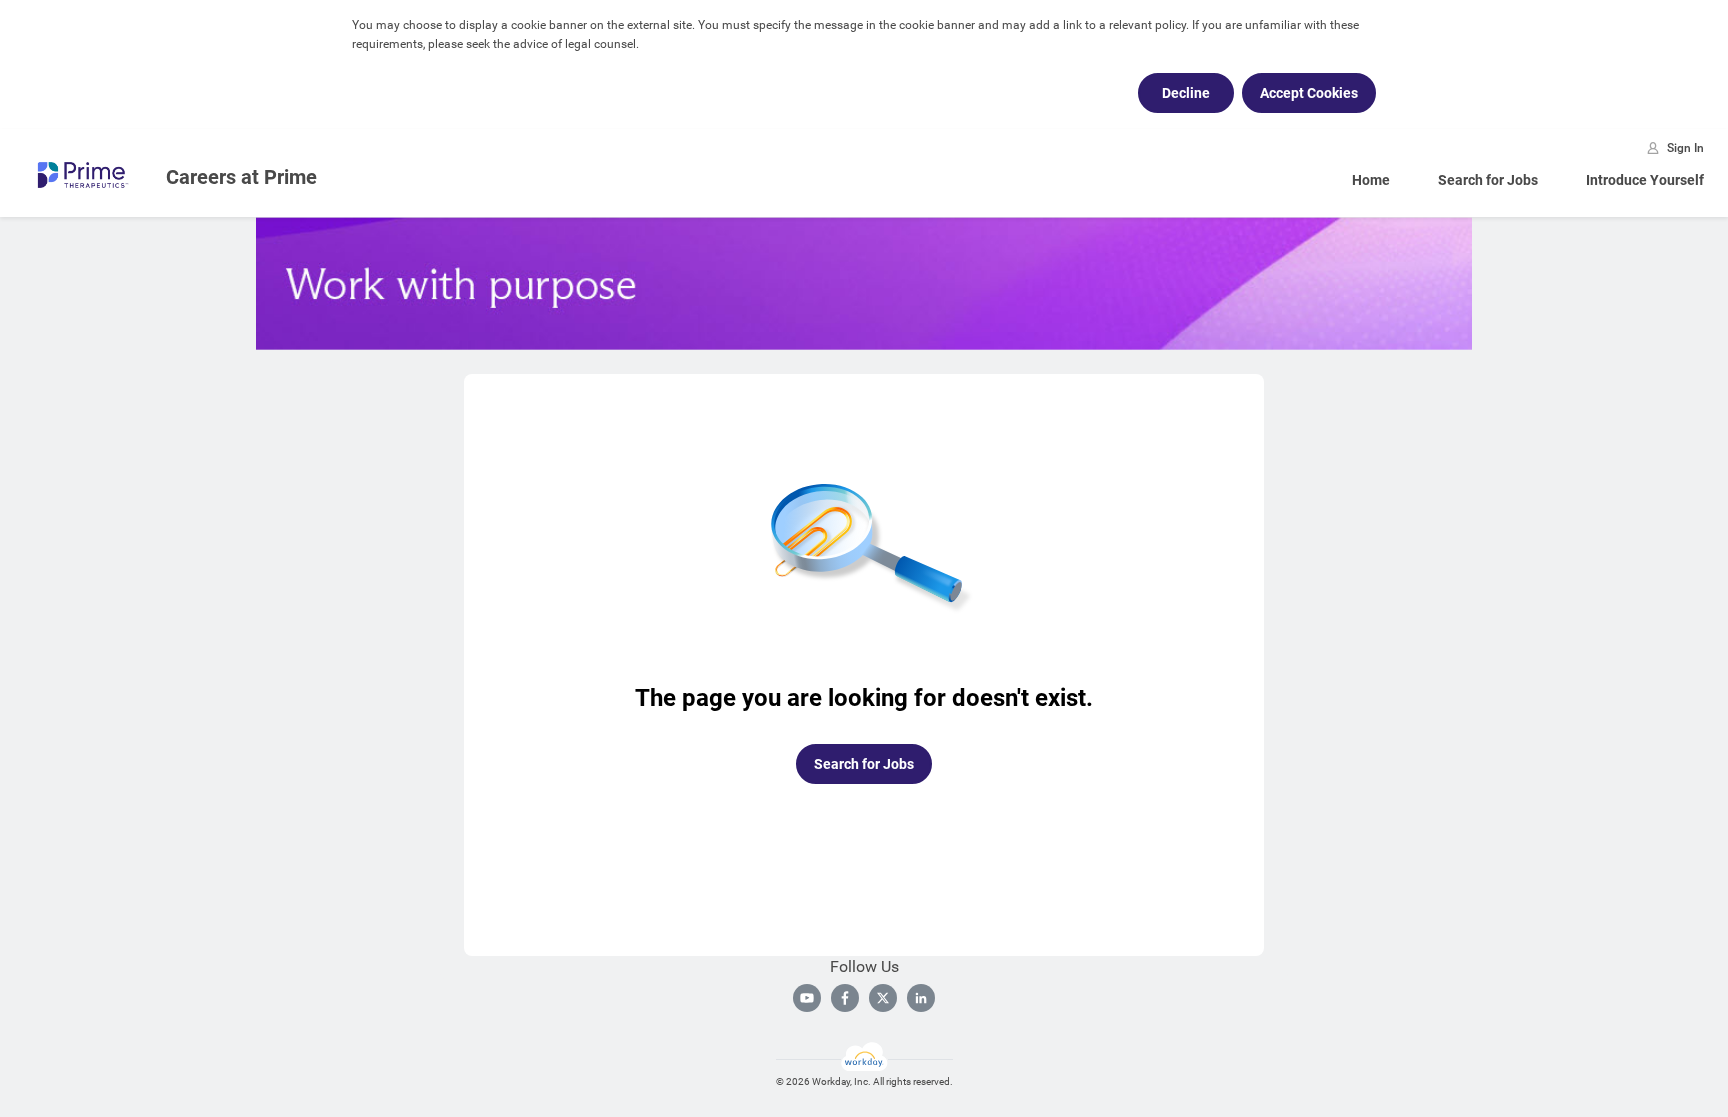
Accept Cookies (1309, 93)
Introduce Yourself (1645, 180)
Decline (1186, 93)
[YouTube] (807, 998)
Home (1371, 180)
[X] (883, 998)
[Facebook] (845, 998)
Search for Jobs (1488, 180)
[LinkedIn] (921, 998)
